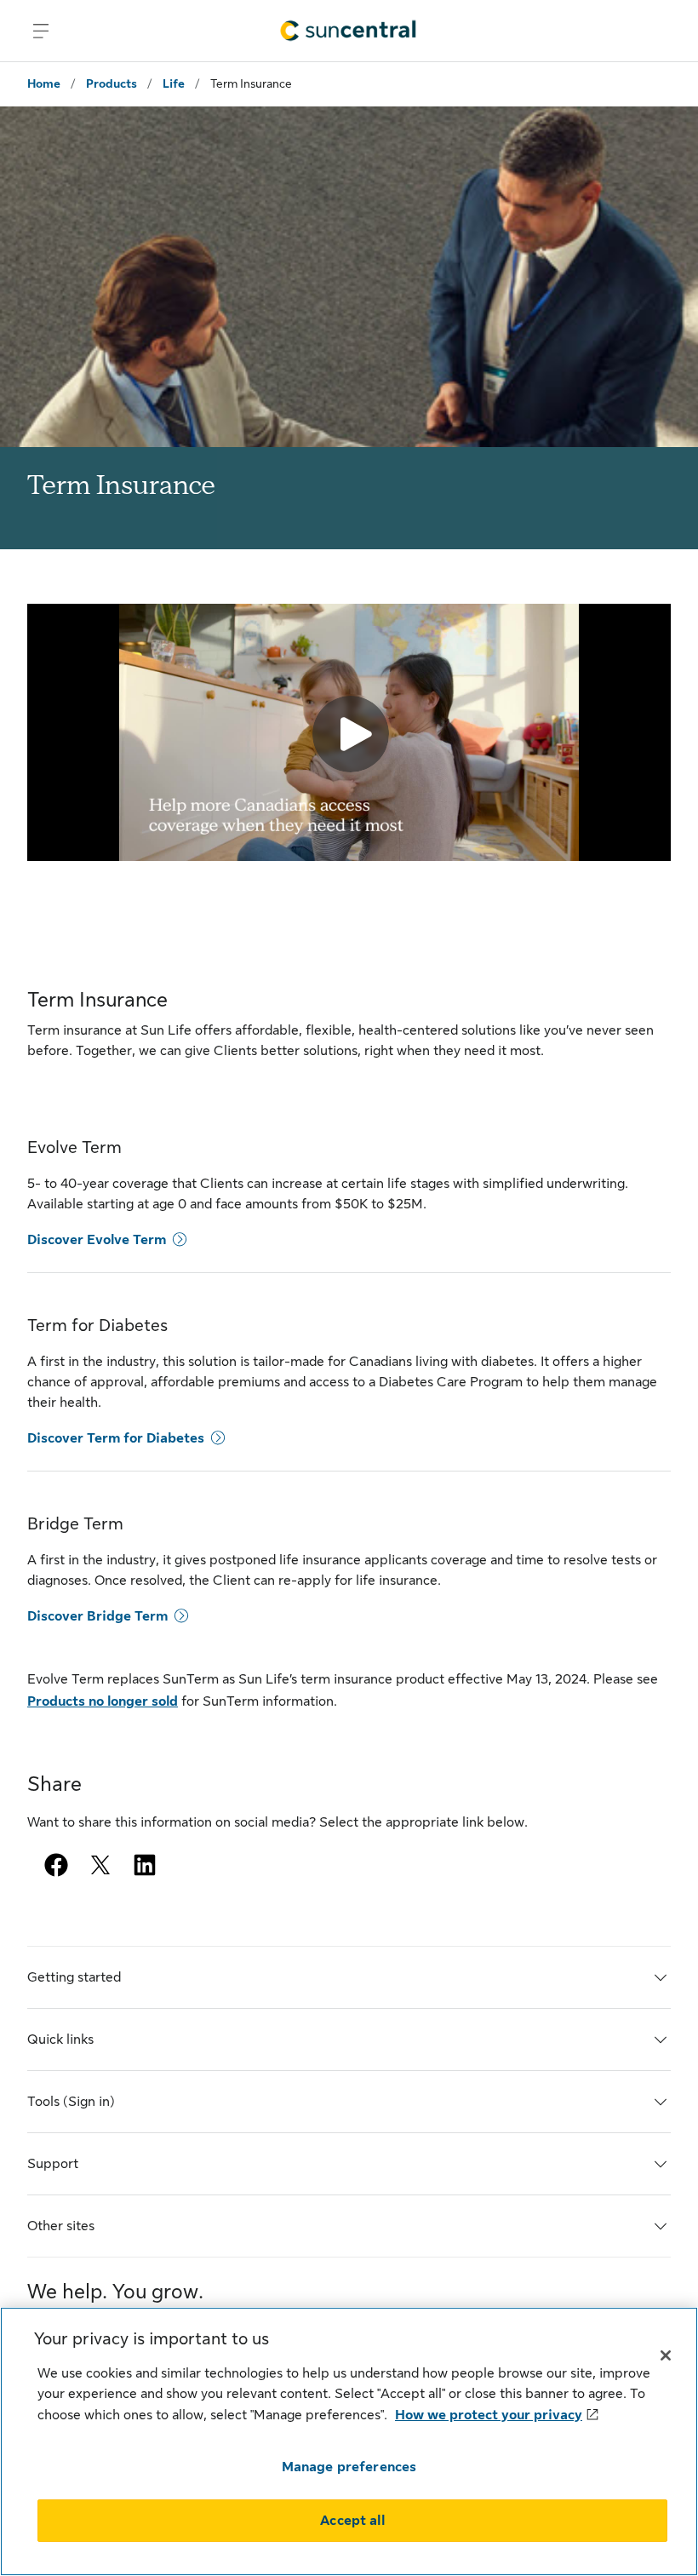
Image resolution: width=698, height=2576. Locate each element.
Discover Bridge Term (97, 1616)
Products (112, 83)
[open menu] (41, 31)
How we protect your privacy (489, 2415)
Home (44, 83)
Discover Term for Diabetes (116, 1438)
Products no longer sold (103, 1701)
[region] (349, 2441)
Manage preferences (349, 2467)
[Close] (666, 2355)
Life (174, 83)
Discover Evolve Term (97, 1240)
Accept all (352, 2521)
